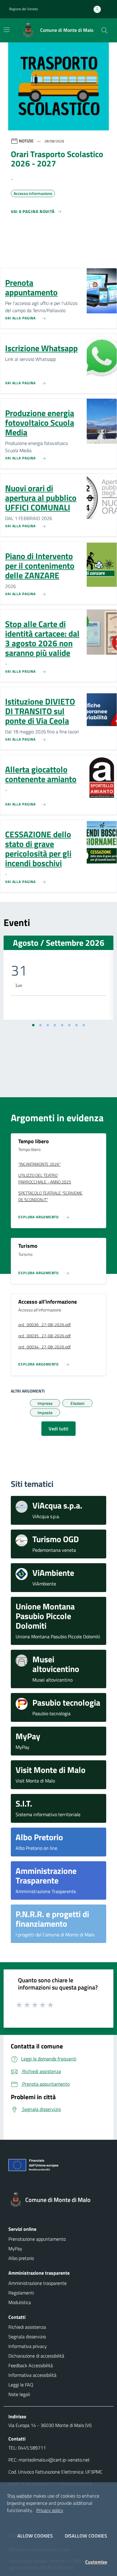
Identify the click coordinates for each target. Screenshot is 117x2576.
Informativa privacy (28, 2346)
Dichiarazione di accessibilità (36, 2356)
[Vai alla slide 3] (48, 1025)
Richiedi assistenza (27, 2327)
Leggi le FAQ (21, 2385)
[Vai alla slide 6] (69, 1025)
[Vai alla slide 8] (84, 1025)
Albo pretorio (21, 2258)
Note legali (19, 2394)
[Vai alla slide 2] (40, 1025)
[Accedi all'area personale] (100, 9)
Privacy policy (50, 2510)
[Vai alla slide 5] (62, 1025)
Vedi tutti (58, 1429)
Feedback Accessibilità (31, 2365)
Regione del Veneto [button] (23, 9)
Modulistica (20, 2302)
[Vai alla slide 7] (76, 1025)
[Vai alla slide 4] (55, 1025)
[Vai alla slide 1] (33, 1025)
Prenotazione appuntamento (37, 2239)
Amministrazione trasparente (37, 2283)
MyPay (15, 2249)
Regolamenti (21, 2293)
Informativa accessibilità (32, 2375)
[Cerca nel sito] (104, 30)
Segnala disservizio (27, 2337)
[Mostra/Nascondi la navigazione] (7, 30)
